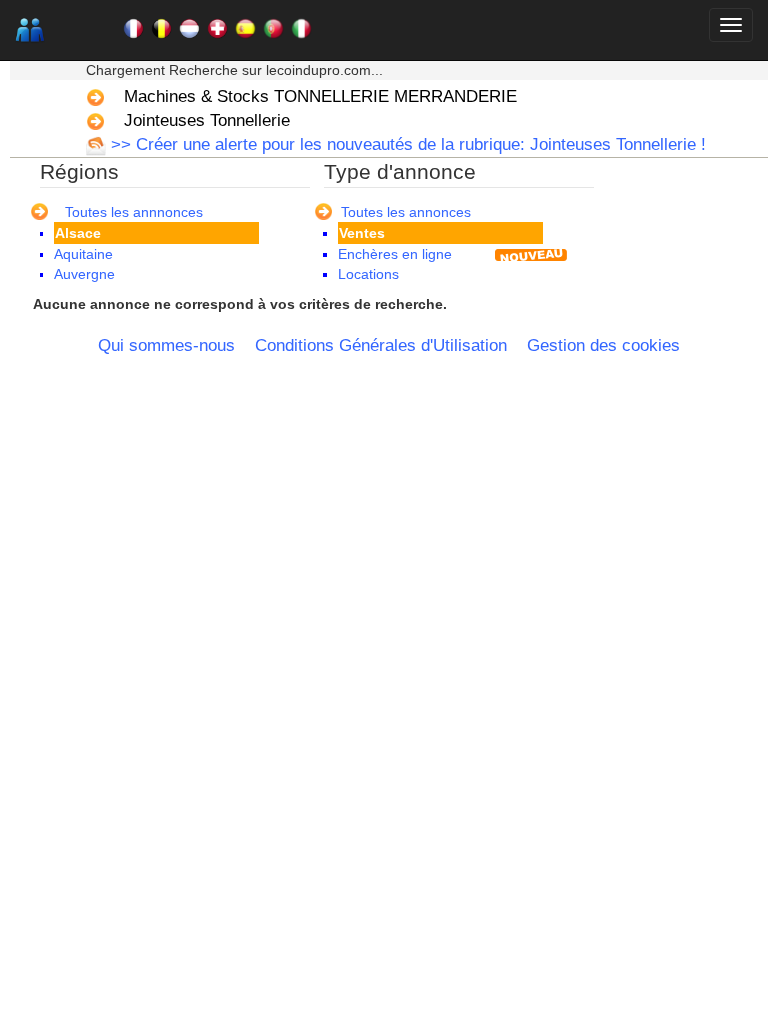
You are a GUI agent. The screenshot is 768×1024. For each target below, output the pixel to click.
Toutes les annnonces (134, 212)
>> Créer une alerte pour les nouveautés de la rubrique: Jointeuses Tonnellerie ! (406, 144)
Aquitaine (83, 254)
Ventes (362, 233)
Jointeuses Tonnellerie (207, 120)
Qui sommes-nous (166, 345)
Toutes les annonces (406, 212)
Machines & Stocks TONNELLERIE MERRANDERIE (320, 96)
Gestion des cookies (603, 345)
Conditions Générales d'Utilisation (381, 345)
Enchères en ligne (395, 254)
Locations (368, 274)
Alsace (78, 233)
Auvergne (84, 274)
